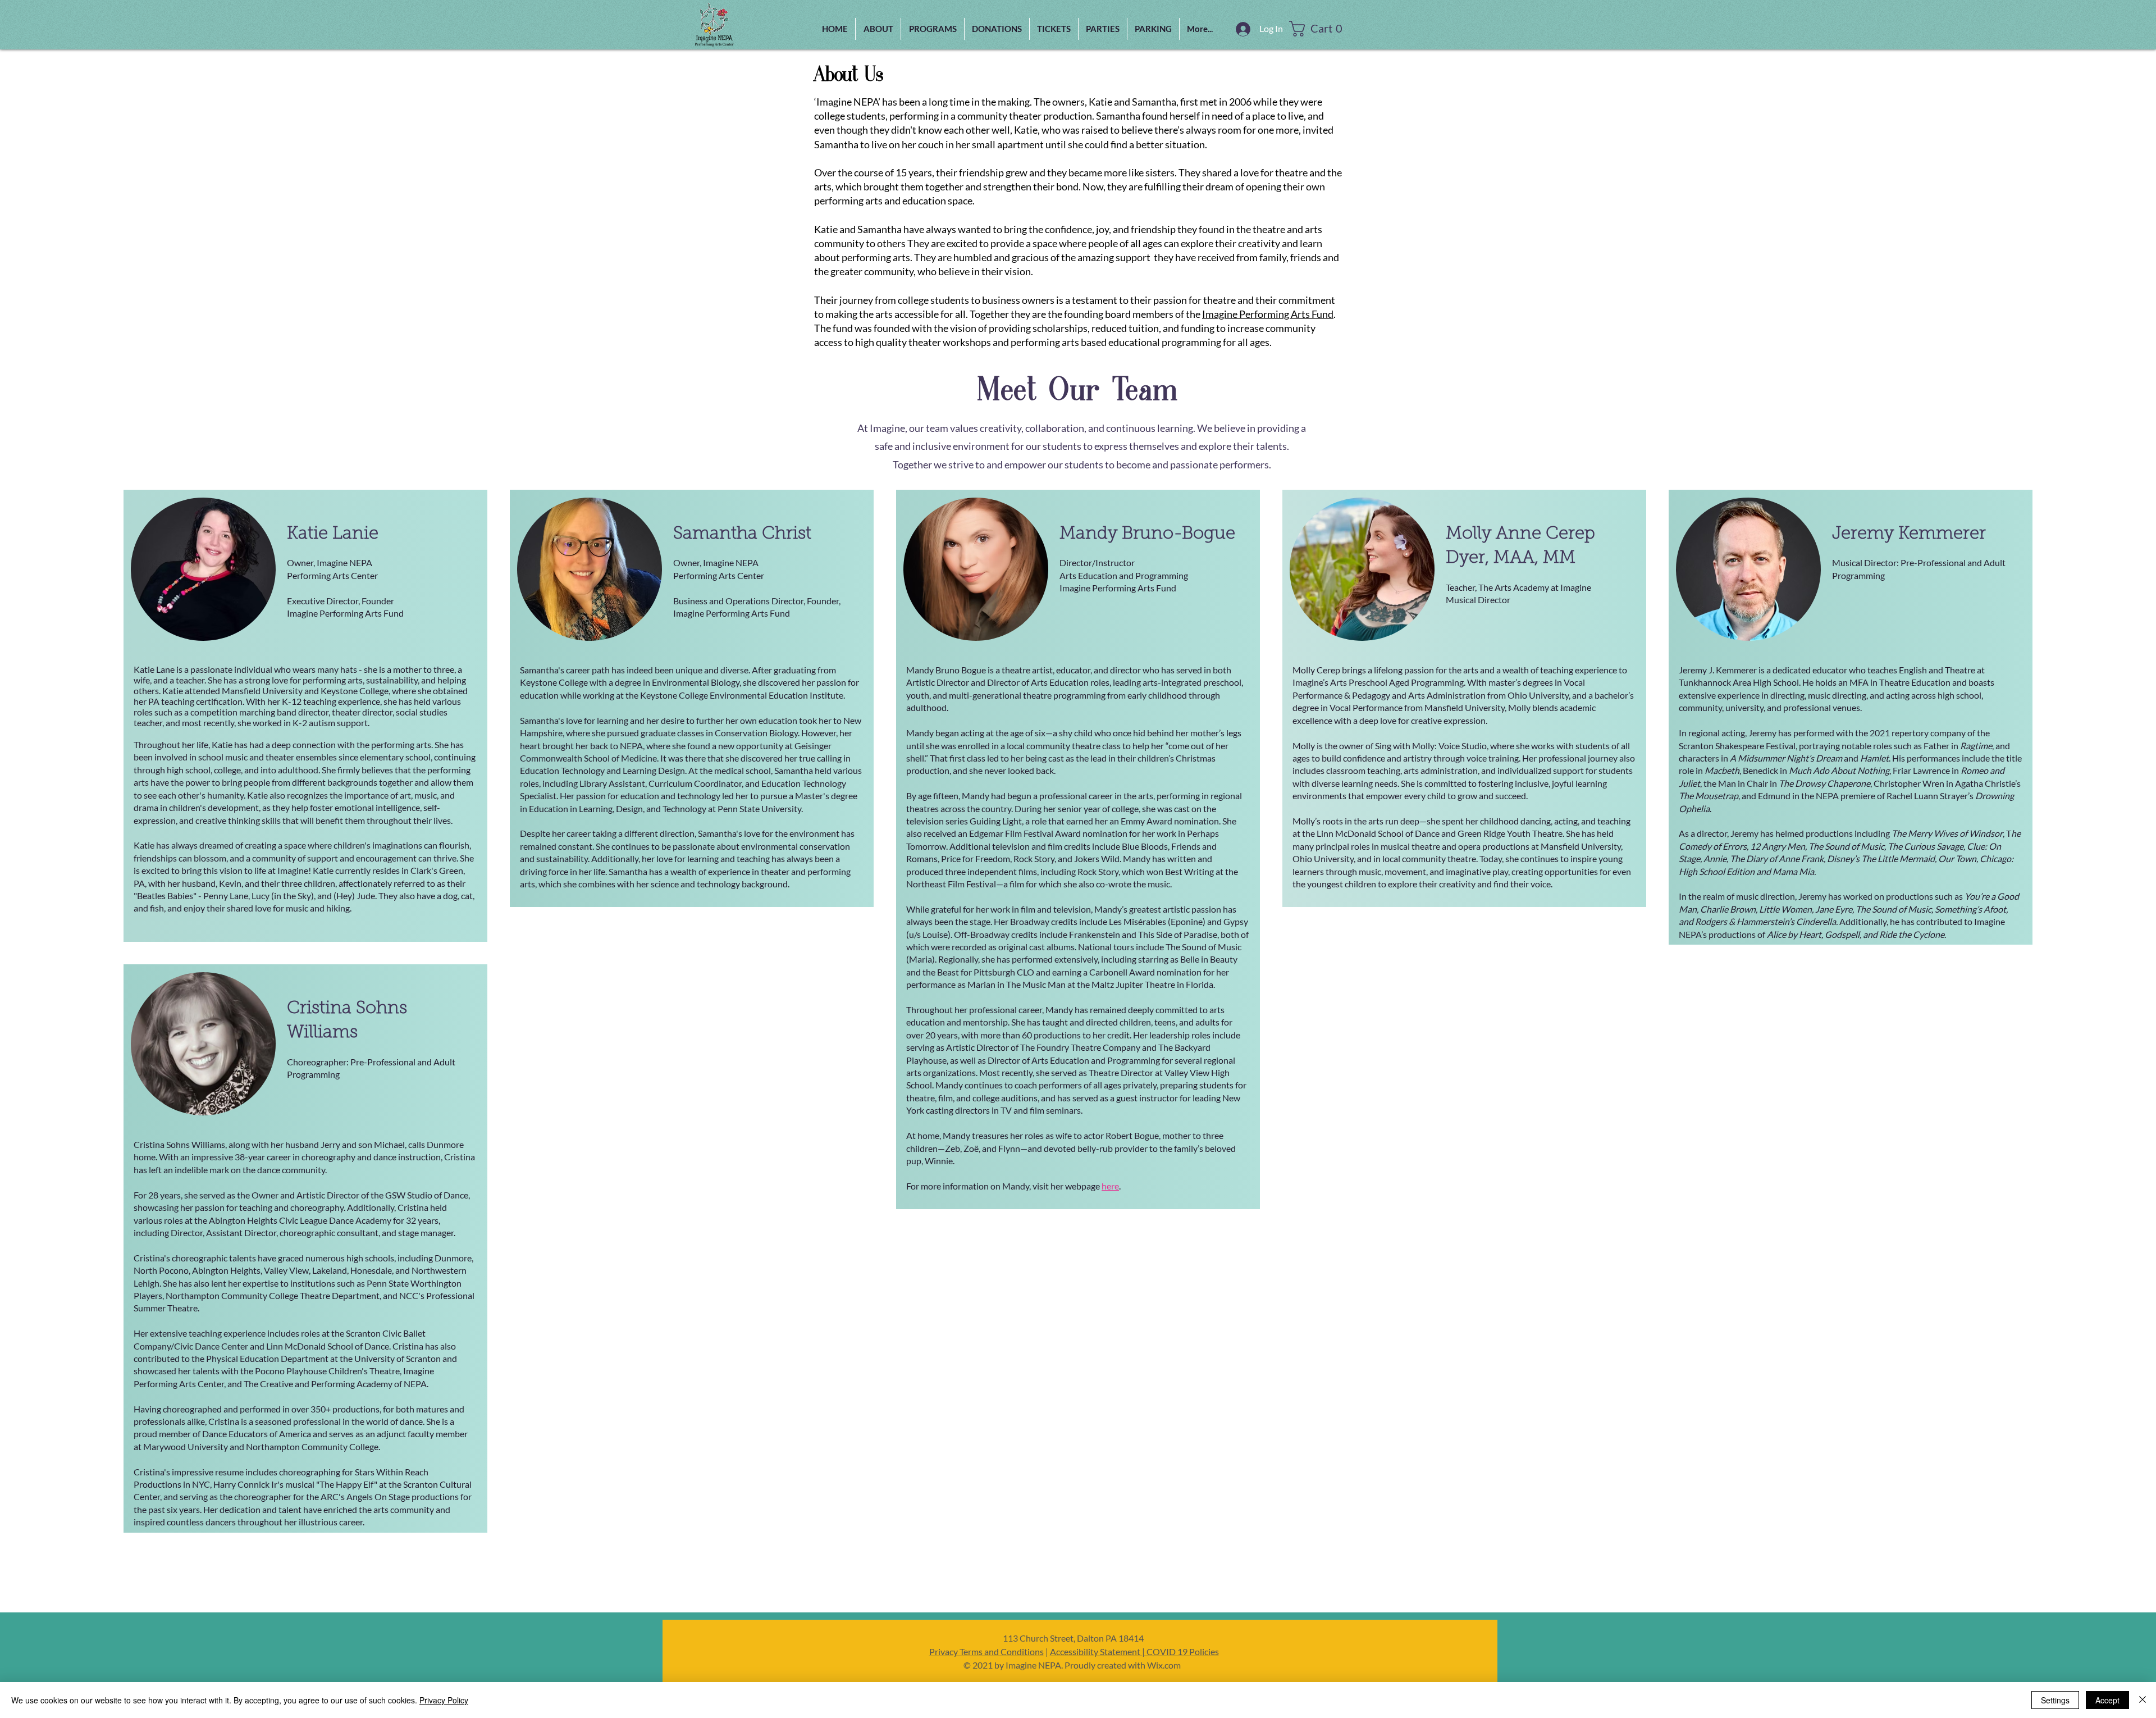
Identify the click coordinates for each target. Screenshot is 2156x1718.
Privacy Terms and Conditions (986, 1651)
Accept (2107, 1700)
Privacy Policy (444, 1700)
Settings (2055, 1700)
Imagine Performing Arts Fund (1268, 314)
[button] (933, 29)
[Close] (2143, 1700)
